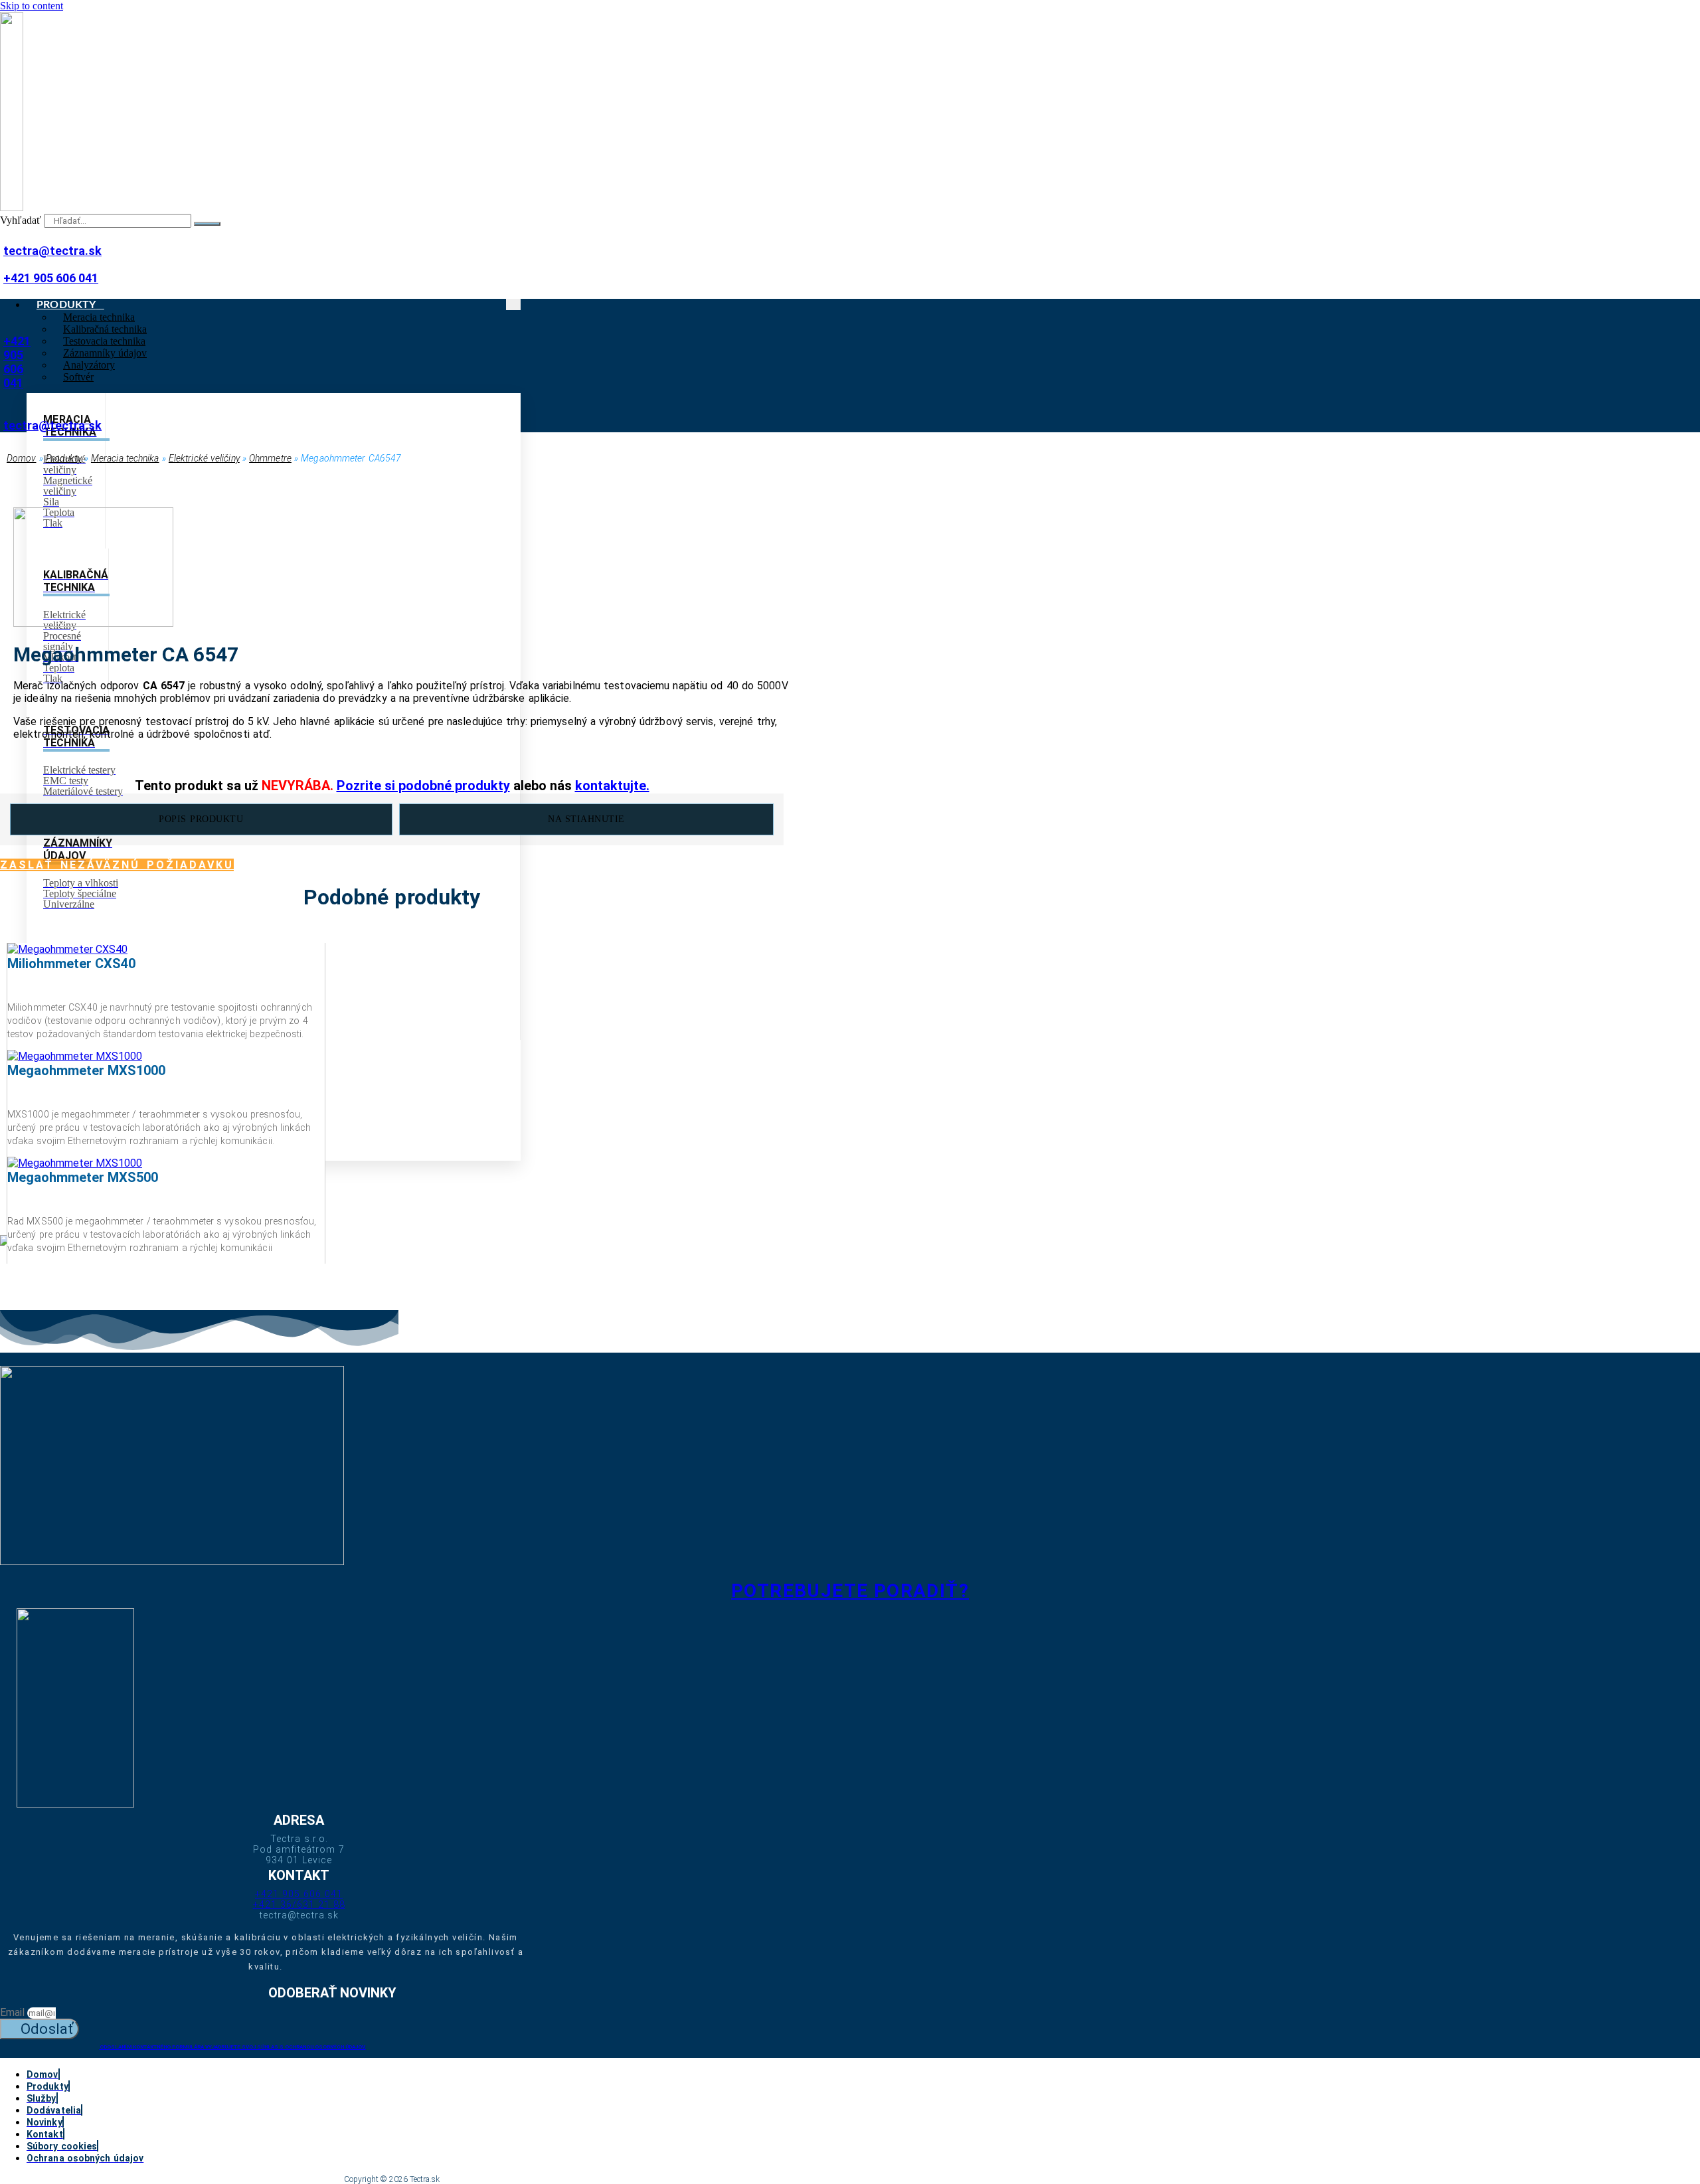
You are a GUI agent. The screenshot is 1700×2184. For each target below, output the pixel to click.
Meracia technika (125, 458)
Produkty (64, 458)
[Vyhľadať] (207, 224)
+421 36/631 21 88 (299, 1904)
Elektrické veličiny (204, 458)
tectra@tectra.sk (52, 251)
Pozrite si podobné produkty (423, 786)
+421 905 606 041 (51, 278)
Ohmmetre (270, 458)
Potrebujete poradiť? (850, 1591)
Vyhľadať (21, 220)
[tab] (201, 819)
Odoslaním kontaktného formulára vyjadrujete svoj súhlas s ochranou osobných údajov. (233, 2047)
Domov (22, 458)
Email (14, 2012)
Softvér (78, 377)
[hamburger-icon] (513, 304)
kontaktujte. (612, 786)
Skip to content (32, 6)
